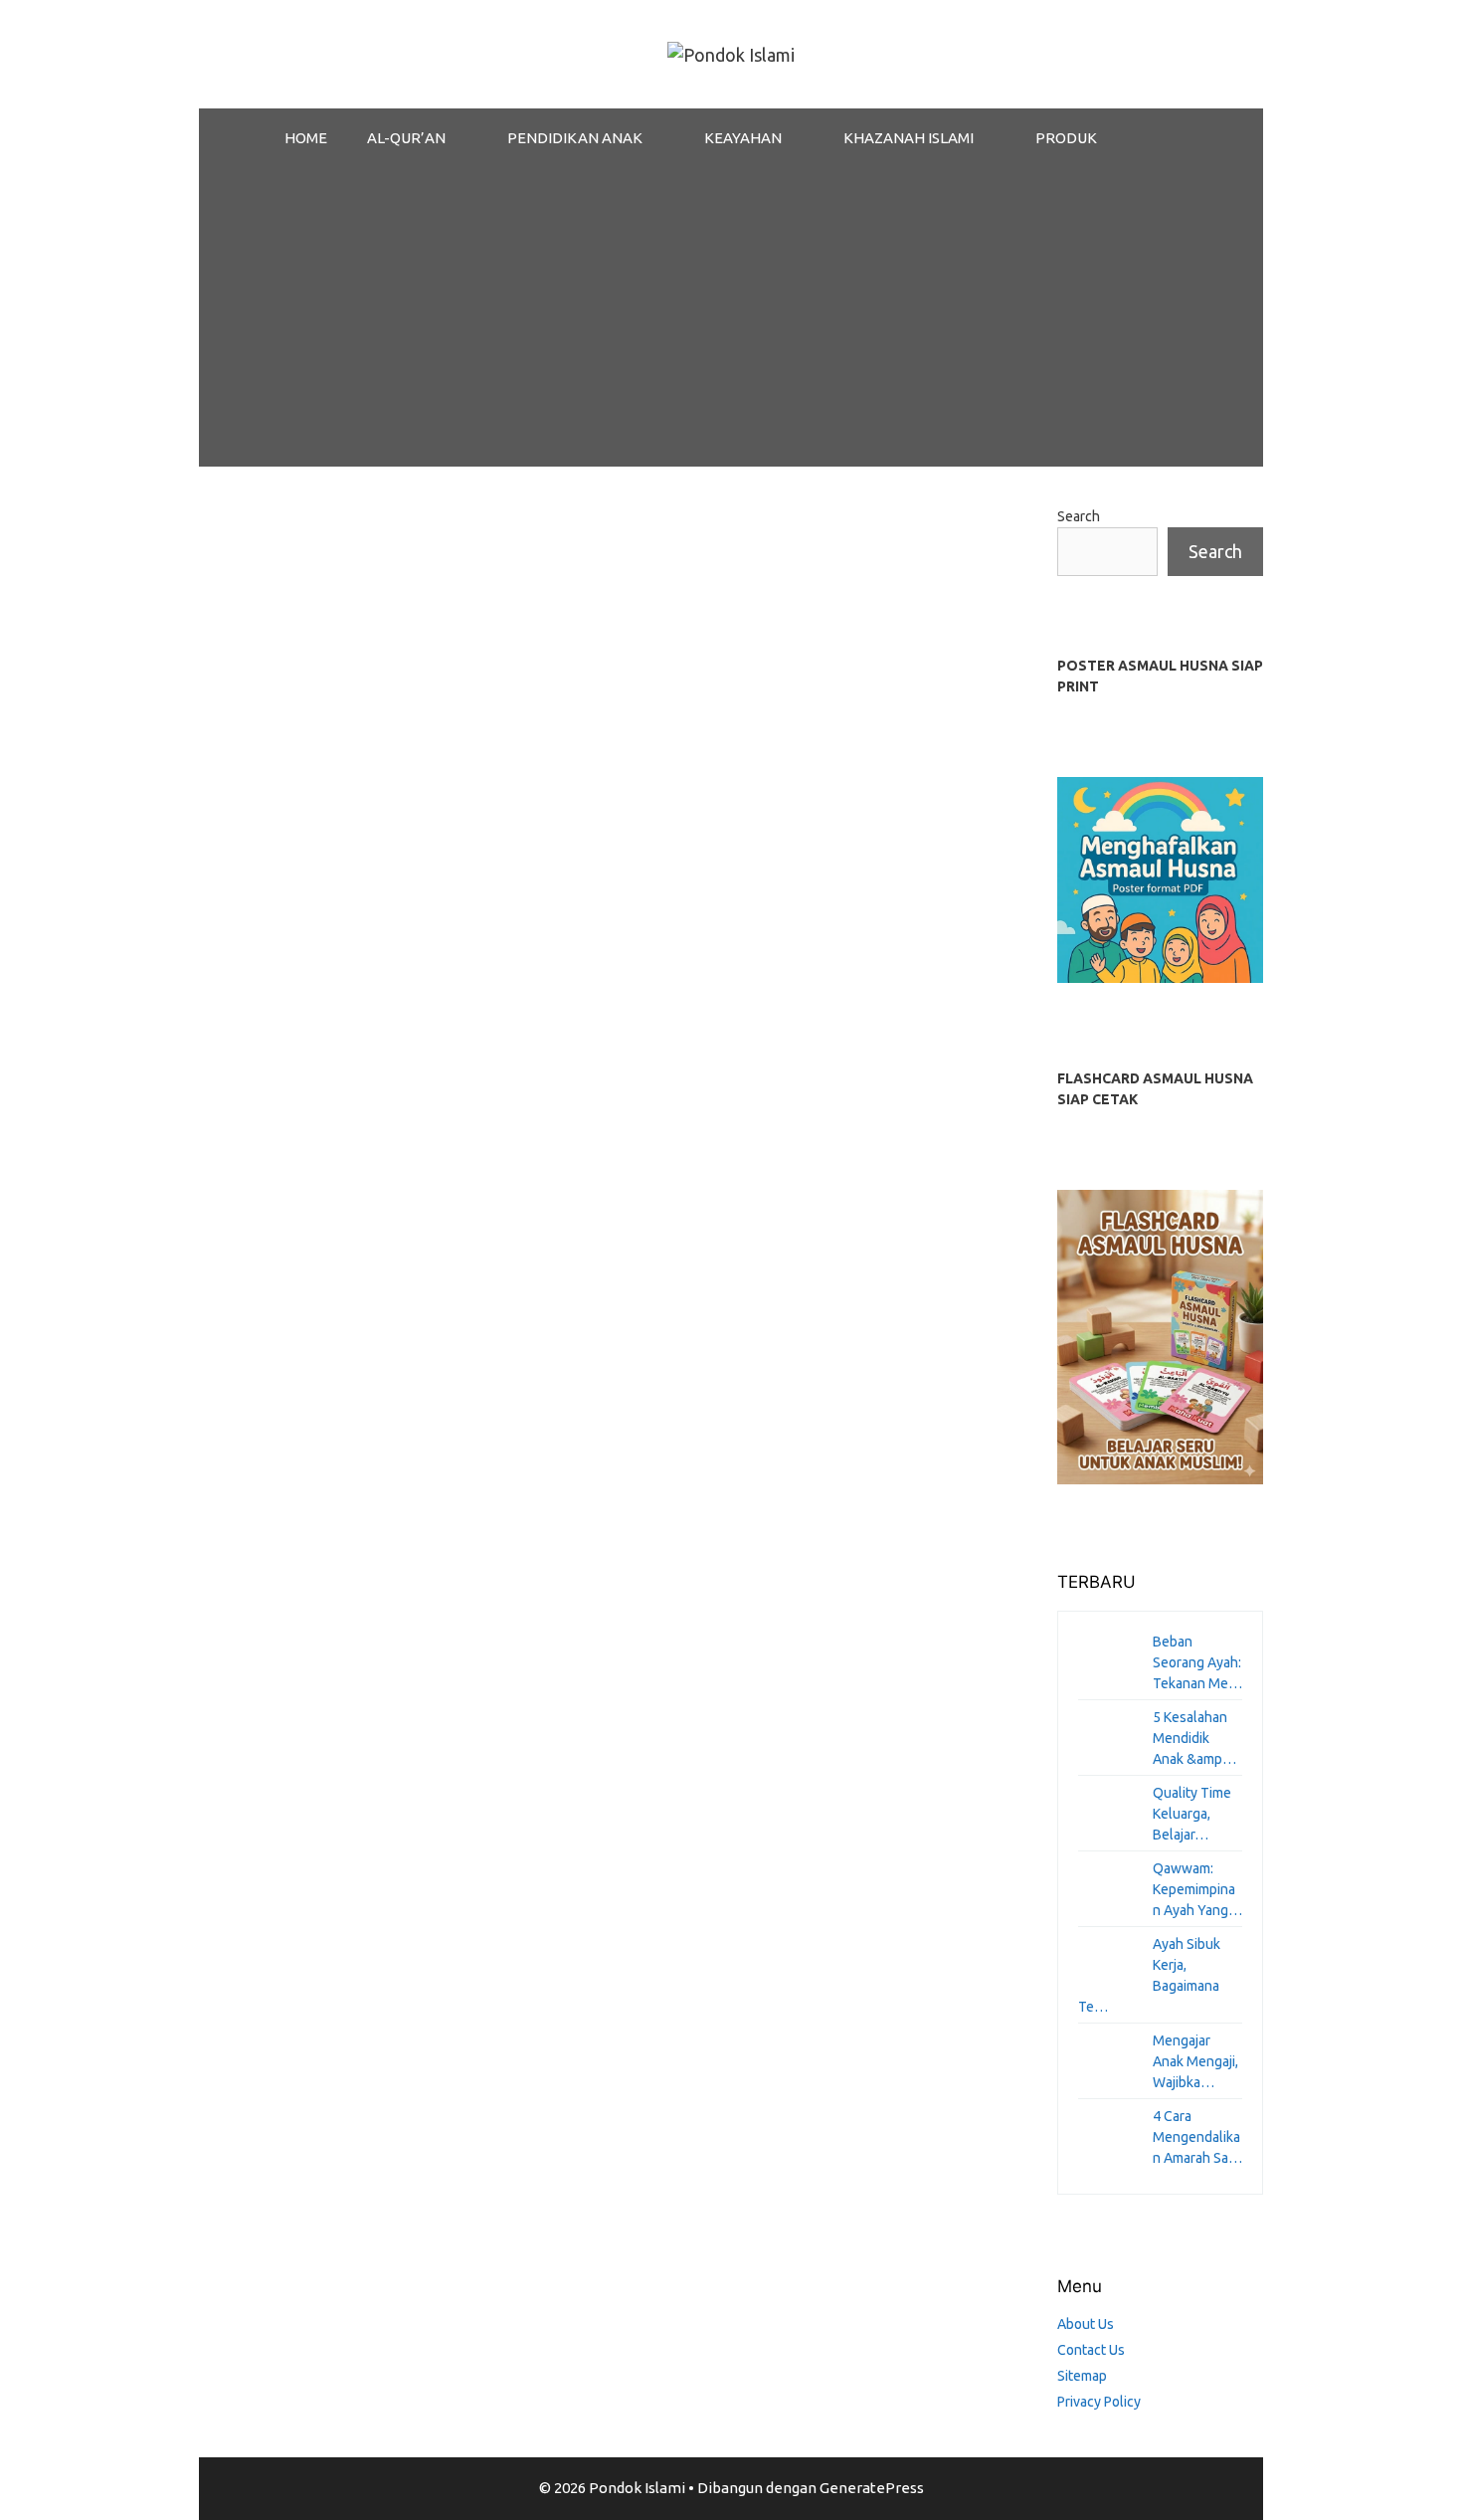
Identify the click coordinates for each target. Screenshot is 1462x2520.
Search (1079, 516)
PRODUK (1066, 138)
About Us (1086, 2324)
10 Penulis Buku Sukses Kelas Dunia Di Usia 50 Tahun (363, 687)
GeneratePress (872, 2488)
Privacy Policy (1099, 2402)
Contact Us (1091, 2350)
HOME (306, 138)
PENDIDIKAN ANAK (575, 138)
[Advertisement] (731, 317)
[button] (466, 138)
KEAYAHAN (743, 138)
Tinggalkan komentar (296, 1246)
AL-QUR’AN (406, 138)
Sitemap (1082, 2376)
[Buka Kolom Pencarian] (1168, 138)
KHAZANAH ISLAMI (909, 138)
